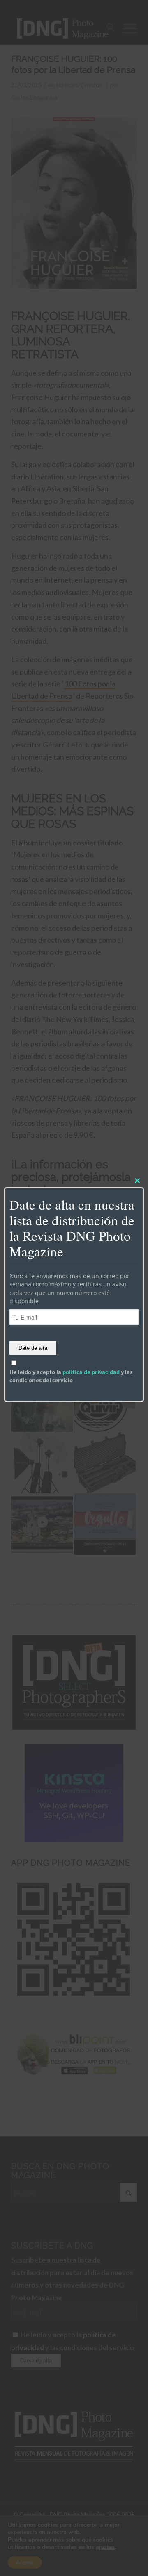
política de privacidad (91, 1372)
